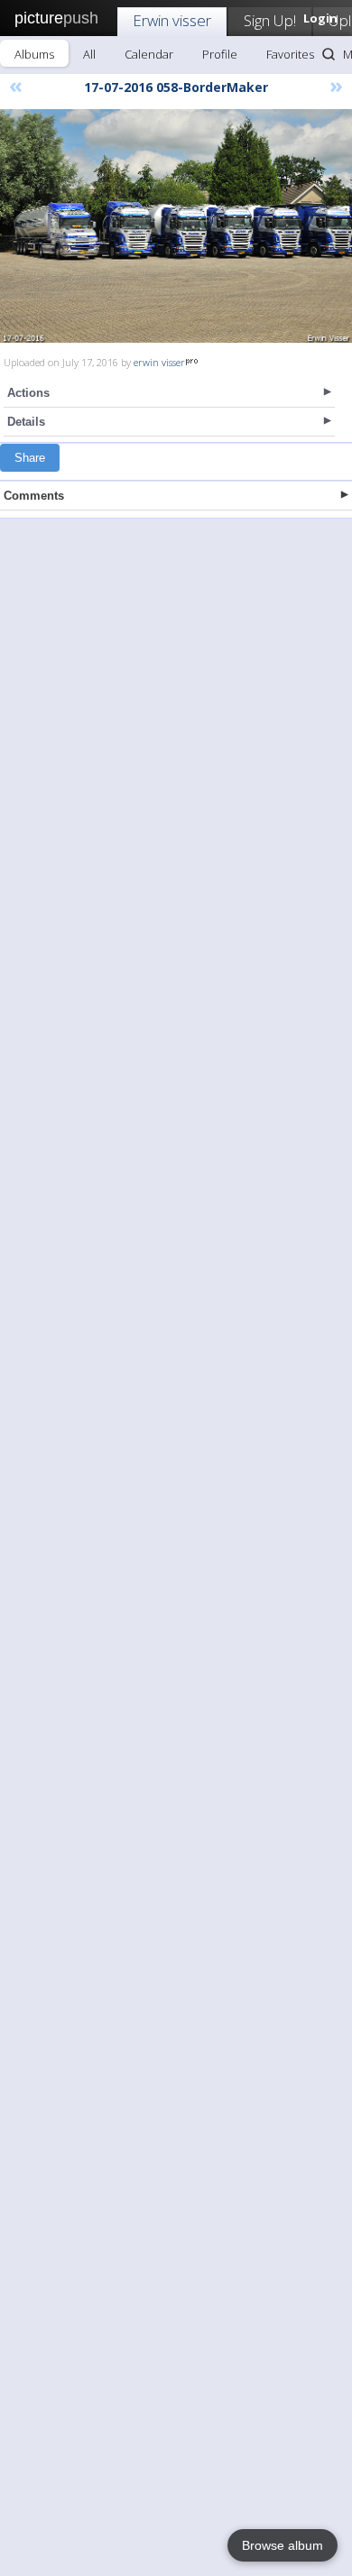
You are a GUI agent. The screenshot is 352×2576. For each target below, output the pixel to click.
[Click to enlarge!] (176, 226)
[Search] (329, 54)
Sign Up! (270, 20)
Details (26, 422)
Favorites (290, 54)
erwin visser (159, 362)
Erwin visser (172, 20)
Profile (220, 54)
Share (30, 458)
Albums (34, 54)
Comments (34, 496)
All (89, 54)
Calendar (149, 54)
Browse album (283, 2545)
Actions (28, 393)
